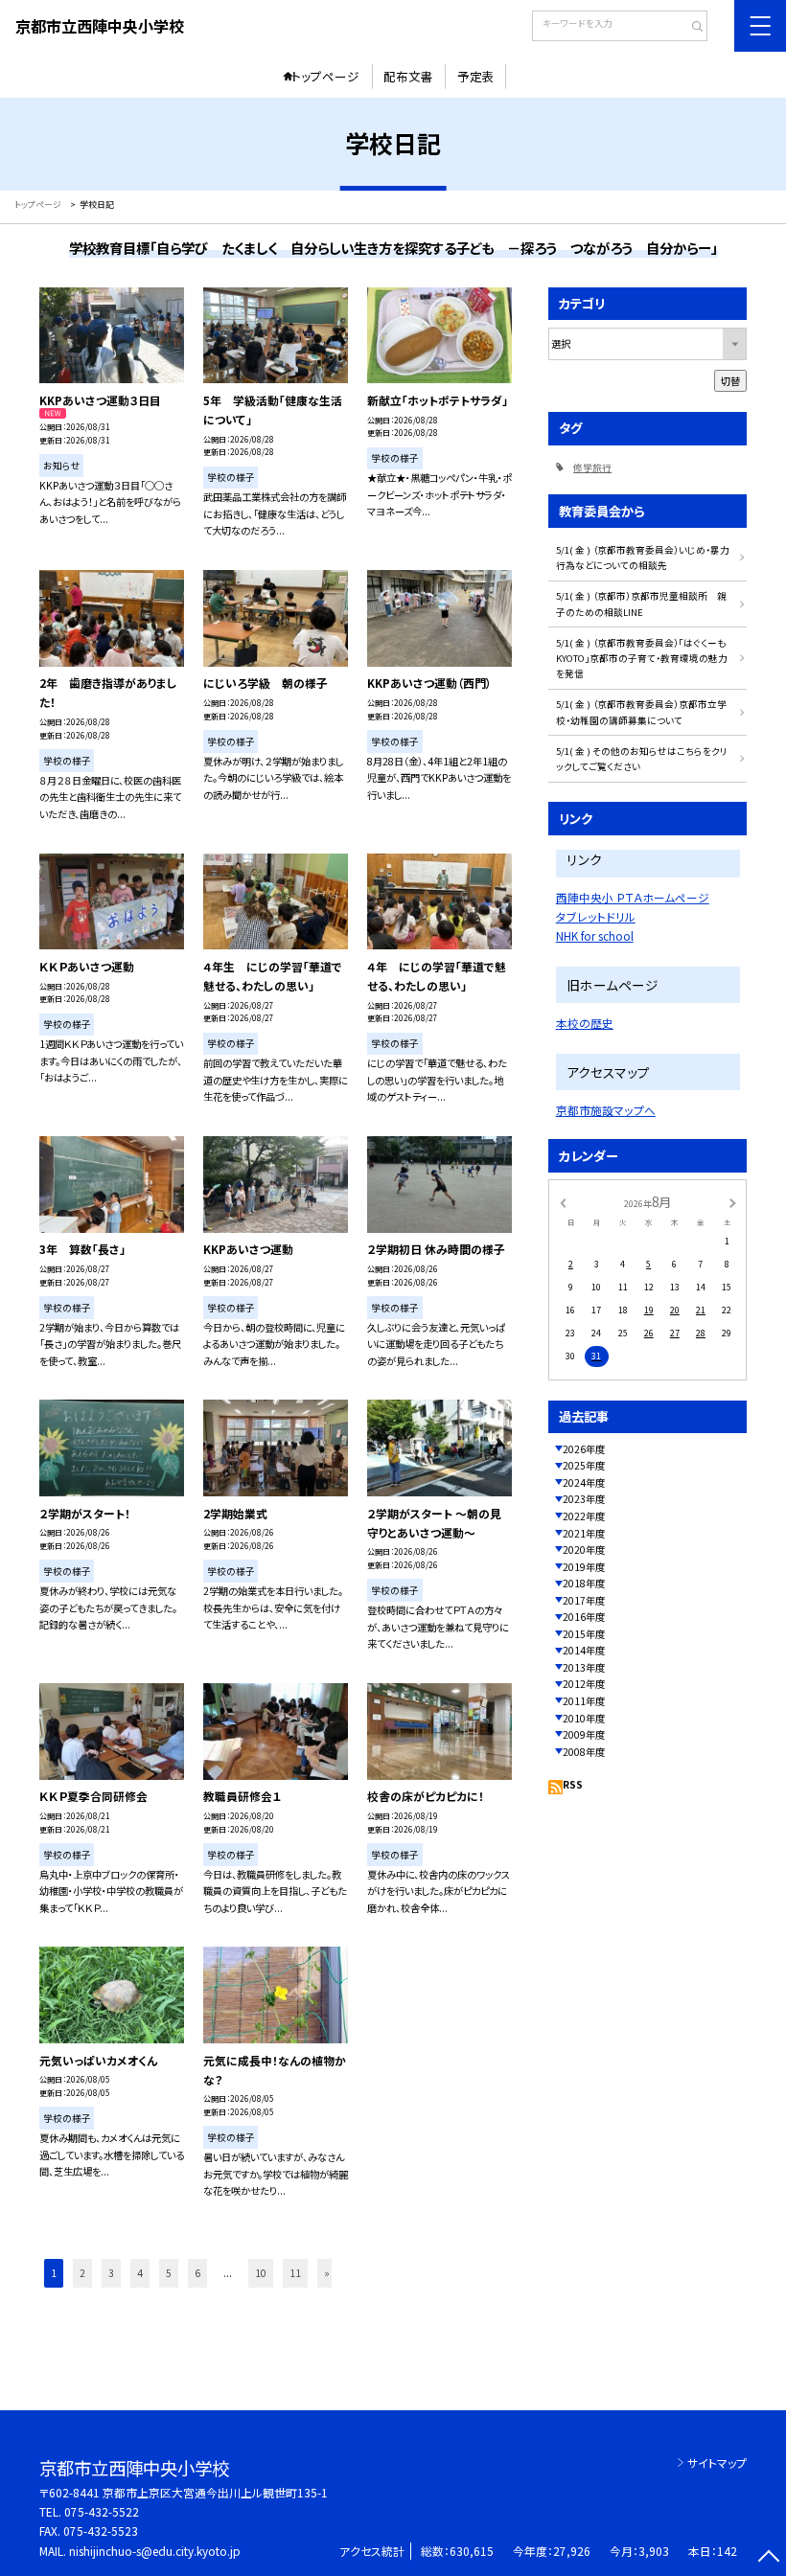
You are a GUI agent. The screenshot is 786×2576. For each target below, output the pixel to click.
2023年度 (584, 1499)
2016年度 (584, 1617)
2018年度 (584, 1583)
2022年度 (584, 1516)
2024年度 (584, 1482)
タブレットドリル (596, 916)
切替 (730, 381)
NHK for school (595, 935)
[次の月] (732, 1202)
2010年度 (584, 1718)
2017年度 (584, 1600)
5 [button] (169, 2273)
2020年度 (584, 1550)
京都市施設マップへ (606, 1110)
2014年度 (584, 1650)
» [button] (327, 2273)
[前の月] (563, 1202)
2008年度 (584, 1752)
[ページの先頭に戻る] (768, 2558)
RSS (573, 1784)
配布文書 (408, 76)
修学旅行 (592, 467)
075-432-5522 (102, 2511)
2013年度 (584, 1667)
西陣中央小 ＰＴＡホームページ (633, 897)
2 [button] (82, 2273)
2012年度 (584, 1684)
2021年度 (584, 1533)
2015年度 (584, 1634)
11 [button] (295, 2273)
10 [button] (261, 2273)
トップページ (325, 76)
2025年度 (584, 1465)
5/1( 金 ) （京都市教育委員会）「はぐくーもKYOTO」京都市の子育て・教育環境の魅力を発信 (642, 659)
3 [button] (111, 2273)
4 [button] (140, 2273)
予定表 (476, 76)
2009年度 (584, 1734)
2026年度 (584, 1449)
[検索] (691, 28)
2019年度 (584, 1567)
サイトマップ (717, 2462)
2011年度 (584, 1701)
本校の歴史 (585, 1023)
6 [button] (197, 2273)
